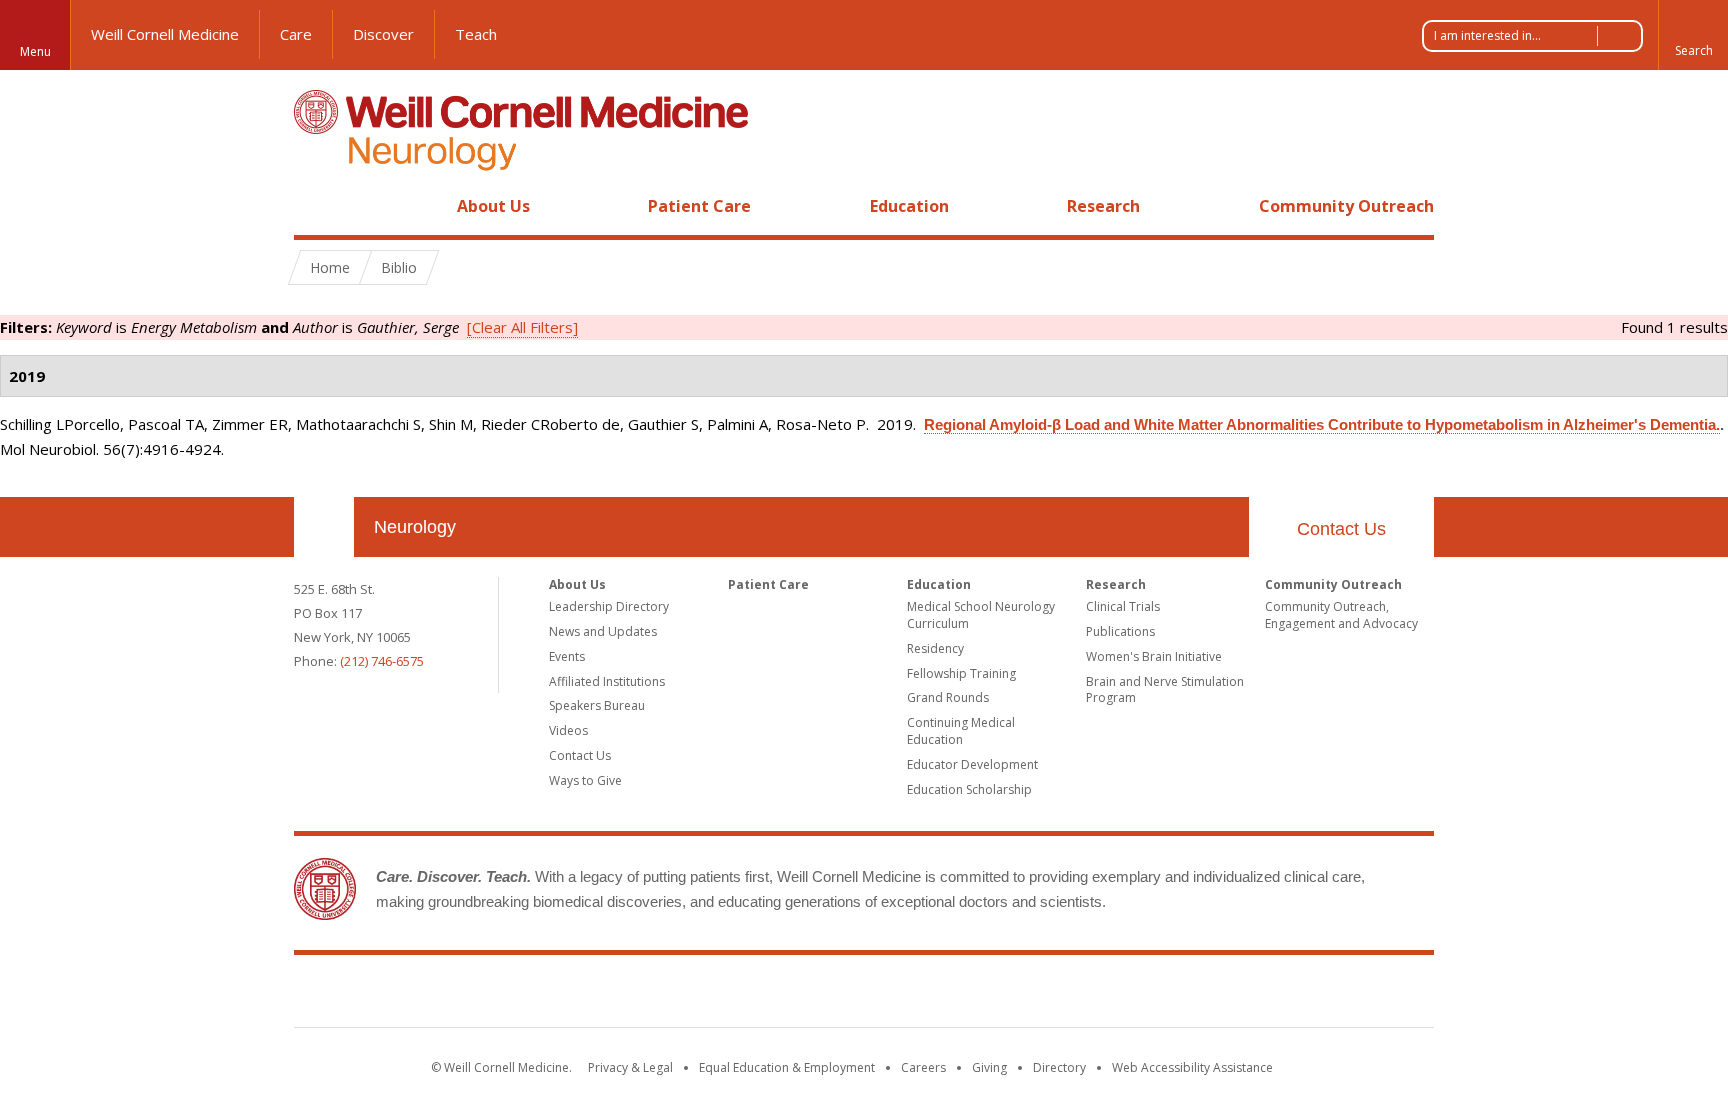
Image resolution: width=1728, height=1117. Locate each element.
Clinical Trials (1123, 606)
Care (296, 34)
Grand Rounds (948, 697)
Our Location (324, 527)
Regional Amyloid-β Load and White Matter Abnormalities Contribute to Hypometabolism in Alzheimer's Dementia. (1322, 424)
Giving (989, 1067)
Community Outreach (1346, 206)
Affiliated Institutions (607, 681)
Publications (1120, 631)
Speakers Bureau (597, 705)
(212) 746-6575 (382, 661)
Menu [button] (35, 51)
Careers (923, 1067)
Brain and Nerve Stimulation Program (1165, 690)
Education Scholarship (969, 789)
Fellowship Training (961, 673)
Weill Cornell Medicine (165, 34)
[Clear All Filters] (522, 327)
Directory (1059, 1067)
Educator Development (972, 764)
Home (316, 206)
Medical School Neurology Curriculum (981, 615)
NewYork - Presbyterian (1031, 995)
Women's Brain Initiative (1154, 656)
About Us (493, 206)
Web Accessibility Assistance (1192, 1067)
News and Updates (603, 631)
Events (567, 656)
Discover (383, 34)
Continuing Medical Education (961, 731)
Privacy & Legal (630, 1067)
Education (909, 206)
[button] (1693, 35)
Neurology (415, 527)
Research (1103, 206)
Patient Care (699, 206)
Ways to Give (585, 780)
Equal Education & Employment (787, 1067)
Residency (935, 648)
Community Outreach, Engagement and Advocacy (1341, 615)
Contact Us (1341, 529)
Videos (568, 730)
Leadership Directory (609, 606)
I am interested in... (1487, 35)
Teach (476, 34)
